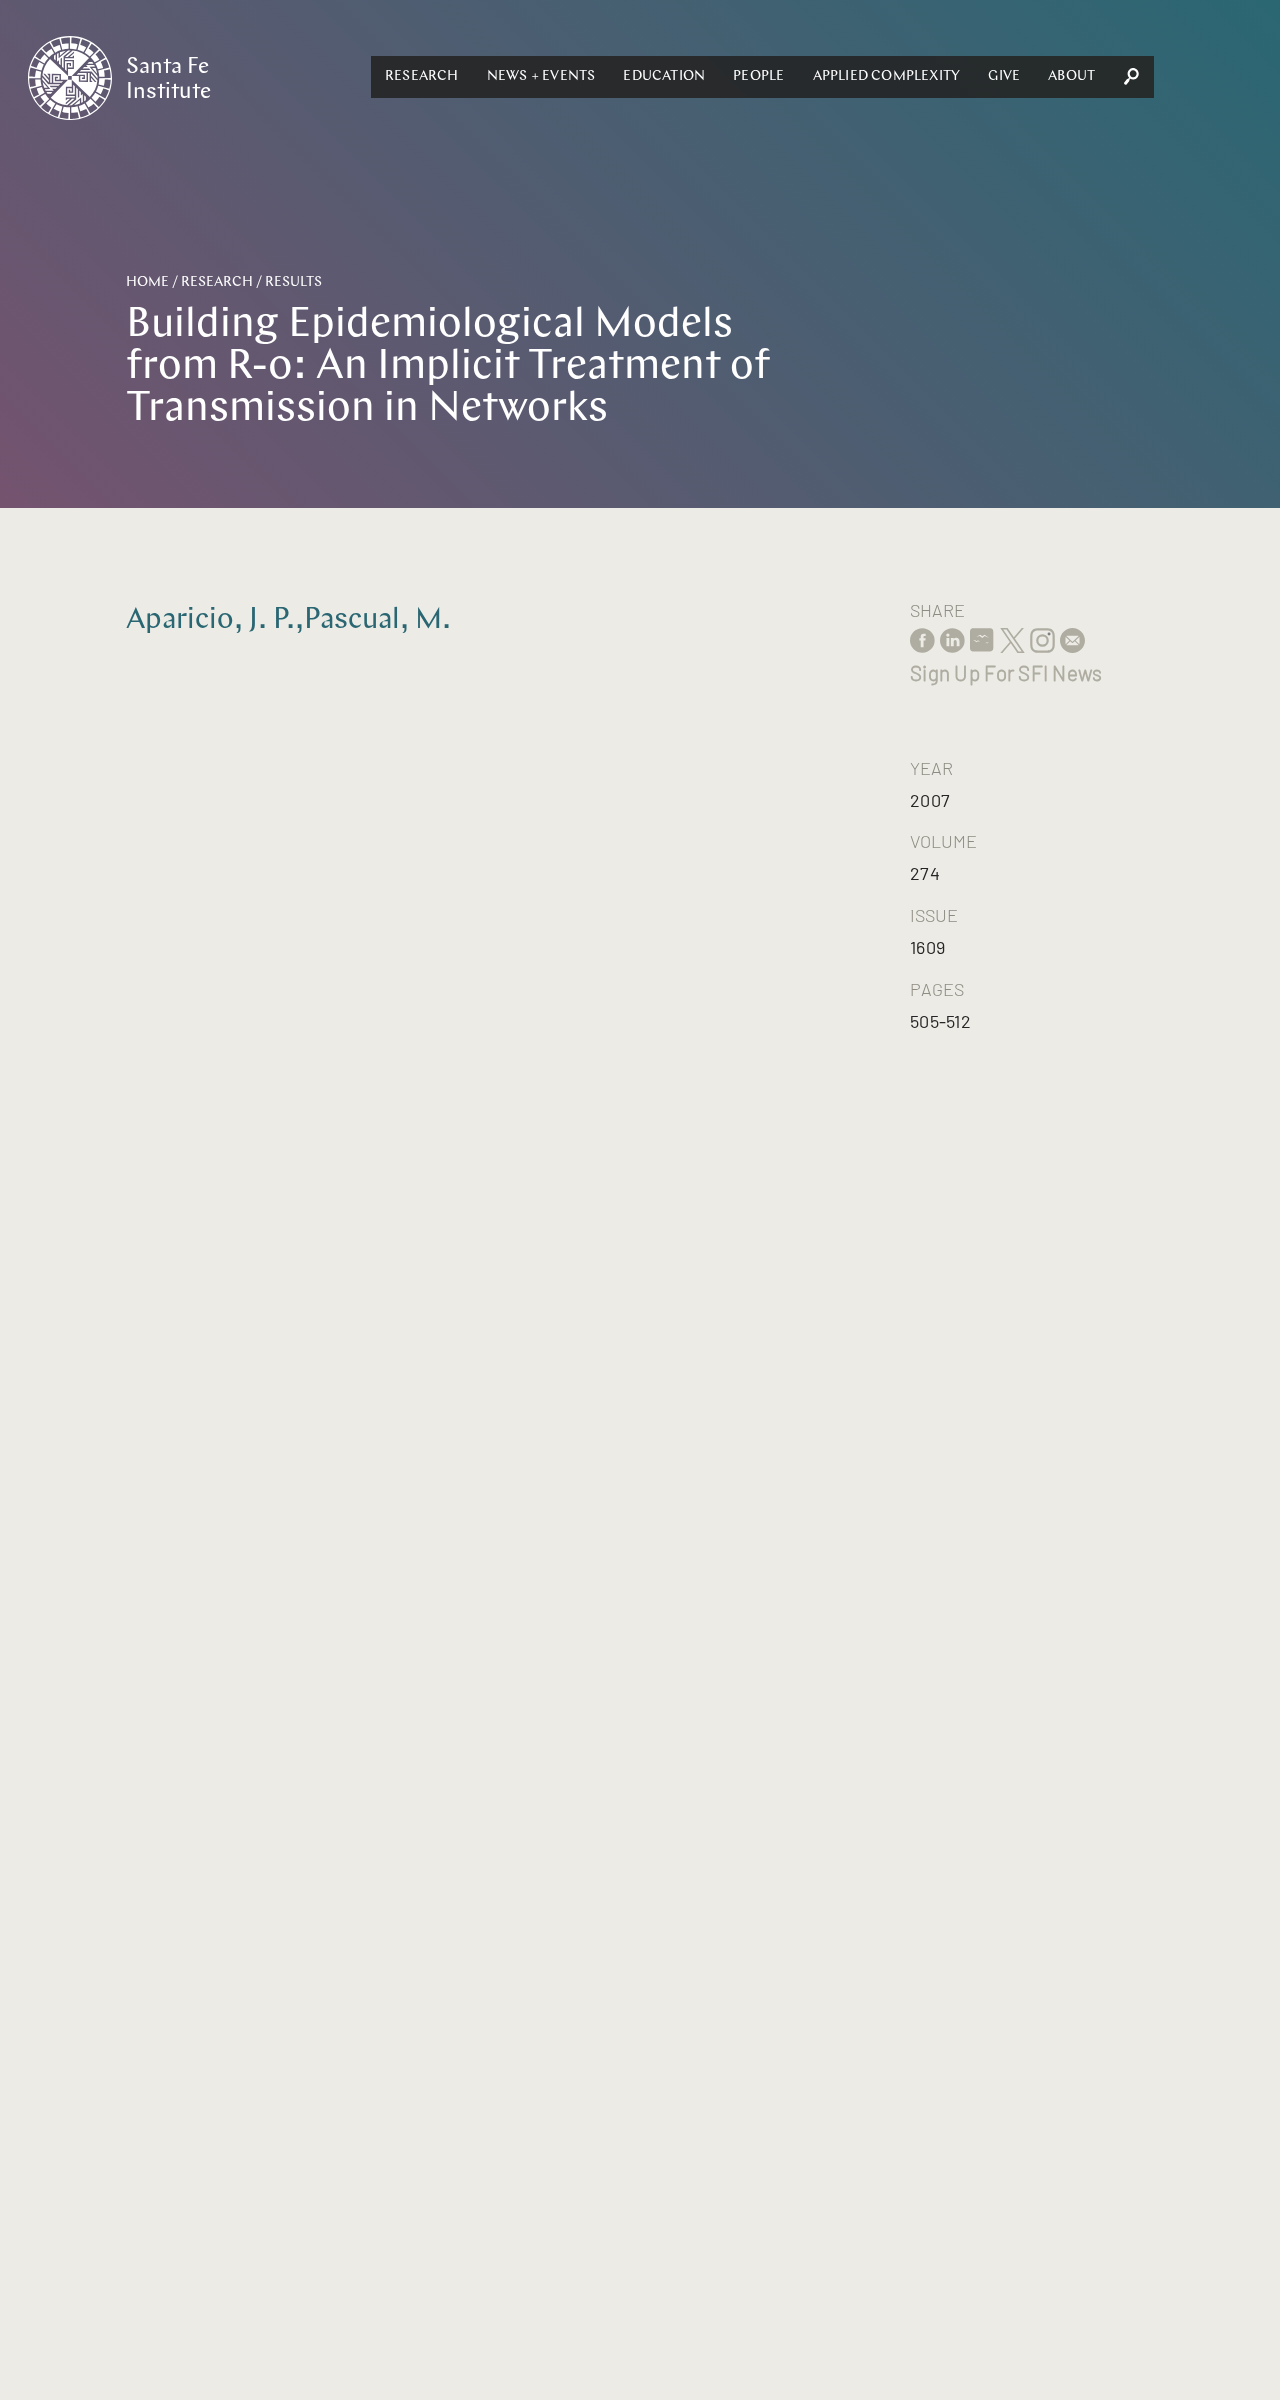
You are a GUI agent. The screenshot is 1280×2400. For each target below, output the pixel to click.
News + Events (541, 76)
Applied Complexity (887, 76)
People (758, 76)
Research (422, 76)
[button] (422, 77)
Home (147, 282)
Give (1004, 76)
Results (293, 282)
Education (664, 76)
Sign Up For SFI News (1006, 672)
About (1071, 76)
